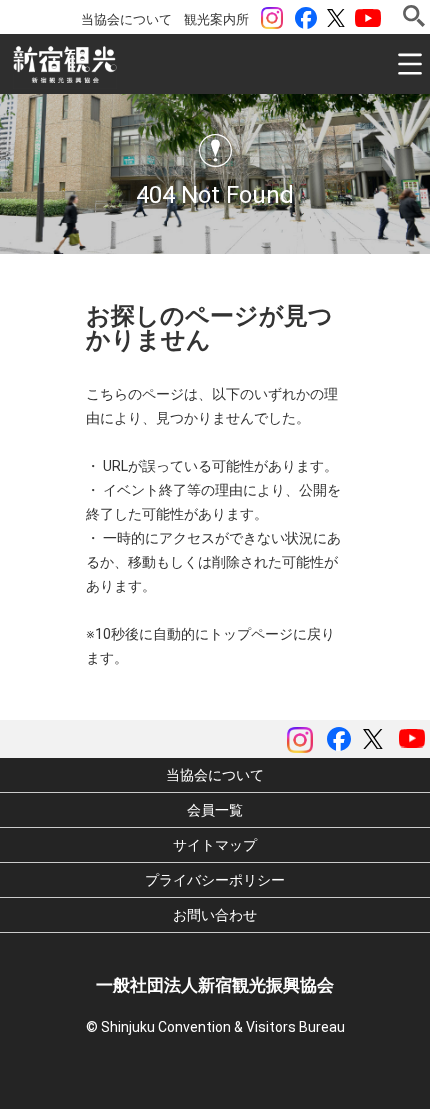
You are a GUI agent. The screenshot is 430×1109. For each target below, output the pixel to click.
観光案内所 (216, 19)
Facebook (306, 18)
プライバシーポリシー (215, 880)
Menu (410, 64)
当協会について (126, 19)
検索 (414, 16)
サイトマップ (215, 845)
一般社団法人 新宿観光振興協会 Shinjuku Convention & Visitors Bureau (65, 65)
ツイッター (336, 18)
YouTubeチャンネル (368, 18)
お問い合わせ (215, 915)
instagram (272, 18)
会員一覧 (215, 810)
